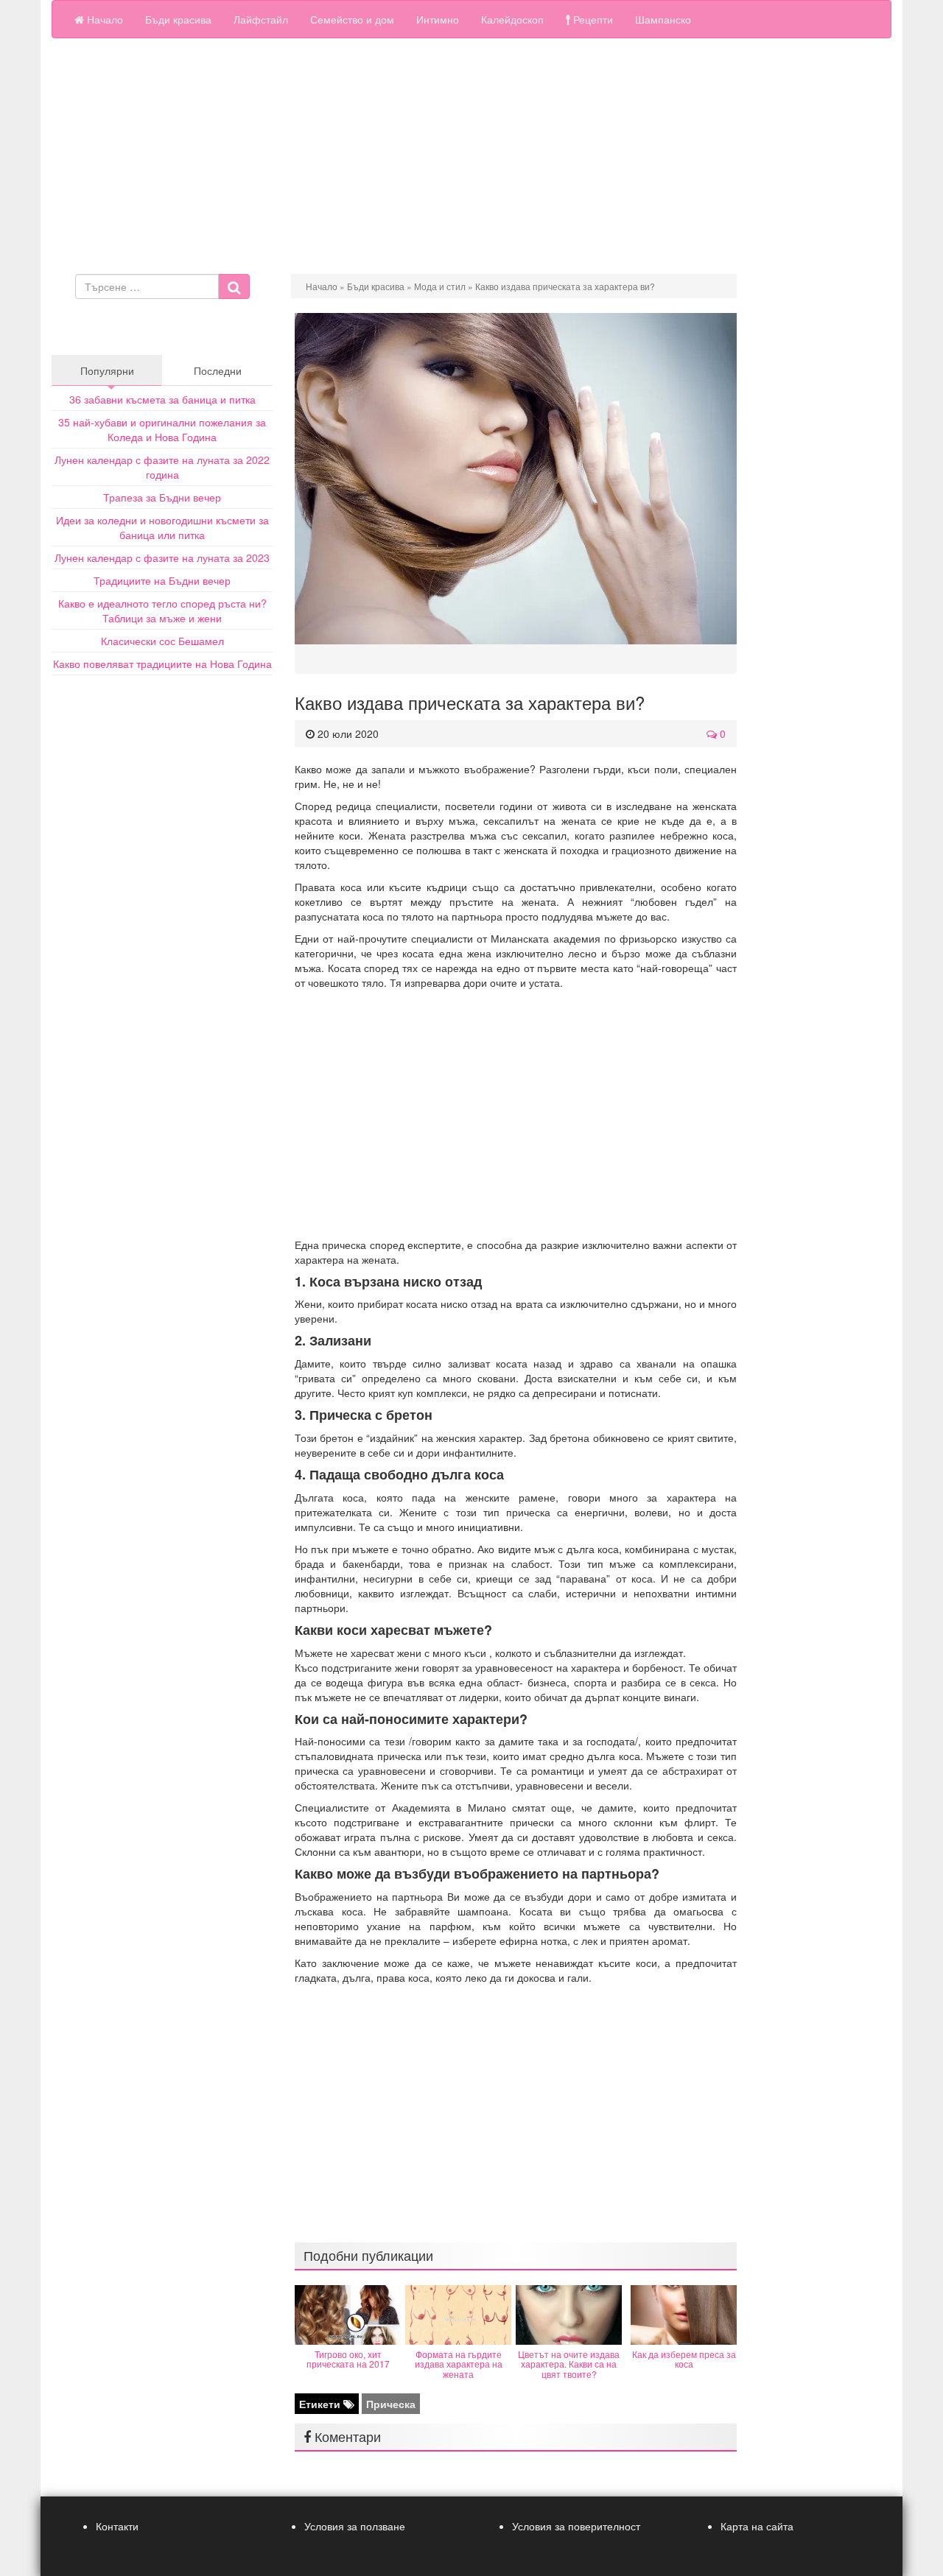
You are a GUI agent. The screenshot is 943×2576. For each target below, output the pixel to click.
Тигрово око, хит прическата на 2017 (348, 2359)
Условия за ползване (355, 2526)
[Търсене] (234, 286)
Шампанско (663, 19)
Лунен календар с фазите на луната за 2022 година (162, 467)
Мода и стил (440, 286)
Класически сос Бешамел (162, 641)
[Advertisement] (471, 163)
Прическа (391, 2404)
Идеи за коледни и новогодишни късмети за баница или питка (162, 527)
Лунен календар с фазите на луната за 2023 (162, 557)
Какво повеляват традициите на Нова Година (162, 664)
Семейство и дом (352, 19)
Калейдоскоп (512, 19)
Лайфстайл (261, 19)
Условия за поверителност (576, 2526)
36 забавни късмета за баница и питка (162, 399)
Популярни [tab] (107, 370)
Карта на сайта (757, 2526)
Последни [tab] (218, 370)
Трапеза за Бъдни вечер (162, 497)
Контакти (117, 2526)
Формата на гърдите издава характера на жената (459, 2364)
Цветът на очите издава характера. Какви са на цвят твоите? (569, 2364)
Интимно (438, 19)
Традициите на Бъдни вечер (162, 580)
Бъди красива (178, 19)
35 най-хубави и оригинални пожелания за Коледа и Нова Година (162, 429)
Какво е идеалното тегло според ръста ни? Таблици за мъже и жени (162, 610)
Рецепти (592, 19)
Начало (104, 19)
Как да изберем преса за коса (684, 2359)
